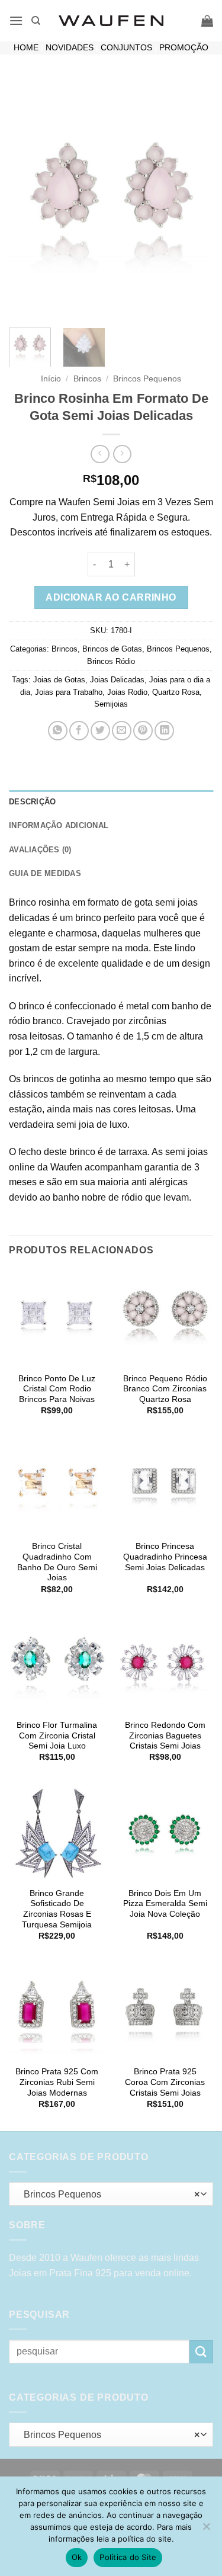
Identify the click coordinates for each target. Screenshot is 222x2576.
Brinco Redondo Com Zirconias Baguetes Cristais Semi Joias (165, 1735)
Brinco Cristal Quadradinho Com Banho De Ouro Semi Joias (57, 1562)
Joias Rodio (127, 692)
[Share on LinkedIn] (164, 731)
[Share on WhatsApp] (58, 731)
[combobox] (111, 2194)
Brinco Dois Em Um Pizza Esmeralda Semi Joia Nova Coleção (165, 1904)
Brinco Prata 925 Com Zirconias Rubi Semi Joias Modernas (57, 2082)
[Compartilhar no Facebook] (79, 731)
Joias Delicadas (117, 680)
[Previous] (28, 198)
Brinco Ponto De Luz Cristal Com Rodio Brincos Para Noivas (57, 1389)
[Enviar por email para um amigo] (122, 731)
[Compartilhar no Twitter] (100, 731)
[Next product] (100, 454)
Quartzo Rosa (176, 692)
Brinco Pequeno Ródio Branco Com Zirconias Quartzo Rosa (165, 1389)
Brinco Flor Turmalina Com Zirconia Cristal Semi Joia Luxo (57, 1735)
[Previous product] (122, 454)
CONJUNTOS (126, 48)
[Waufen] (111, 21)
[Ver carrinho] (207, 21)
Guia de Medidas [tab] (45, 873)
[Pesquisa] (36, 21)
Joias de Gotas (59, 680)
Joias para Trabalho (69, 692)
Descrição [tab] (32, 802)
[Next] (194, 198)
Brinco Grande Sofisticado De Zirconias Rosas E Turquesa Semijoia (57, 1909)
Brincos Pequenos (147, 379)
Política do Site (128, 2557)
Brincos (87, 379)
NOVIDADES (70, 48)
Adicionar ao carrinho (111, 597)
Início (51, 379)
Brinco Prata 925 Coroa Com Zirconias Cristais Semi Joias (165, 2082)
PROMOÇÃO (184, 48)
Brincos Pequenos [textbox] (108, 2194)
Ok (77, 2557)
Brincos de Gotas (112, 649)
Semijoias (111, 704)
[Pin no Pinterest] (143, 731)
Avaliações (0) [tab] (40, 850)
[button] (16, 20)
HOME (26, 48)
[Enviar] (201, 2352)
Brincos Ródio (111, 661)
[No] (206, 2530)
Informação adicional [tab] (59, 825)
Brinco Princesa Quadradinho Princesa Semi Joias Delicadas (165, 1557)
